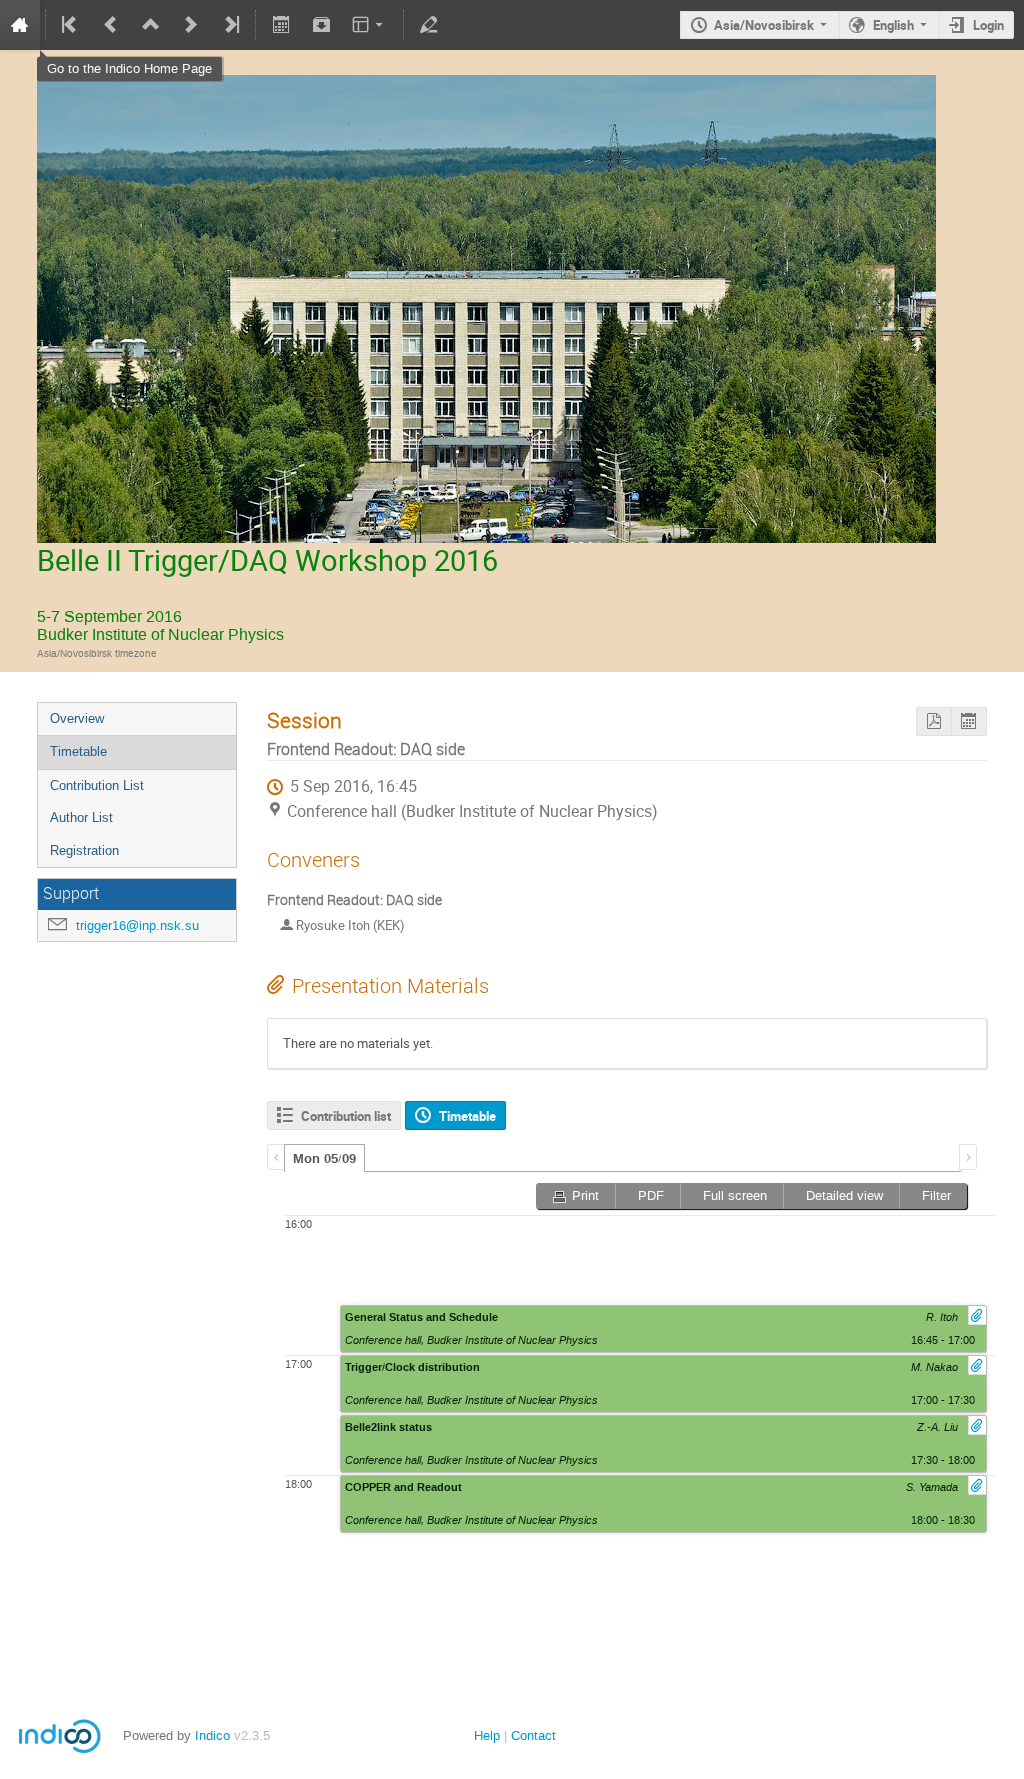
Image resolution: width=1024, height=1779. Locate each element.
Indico (212, 1735)
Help (487, 1735)
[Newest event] (230, 25)
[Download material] (321, 25)
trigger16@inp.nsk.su (137, 925)
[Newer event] (191, 25)
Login (988, 25)
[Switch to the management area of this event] (429, 25)
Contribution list (346, 1116)
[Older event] (111, 25)
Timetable (78, 751)
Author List (81, 817)
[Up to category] (151, 25)
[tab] (324, 1158)
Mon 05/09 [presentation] (324, 1159)
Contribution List (97, 785)
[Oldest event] (71, 25)
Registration (84, 850)
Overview (77, 718)
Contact (533, 1735)
